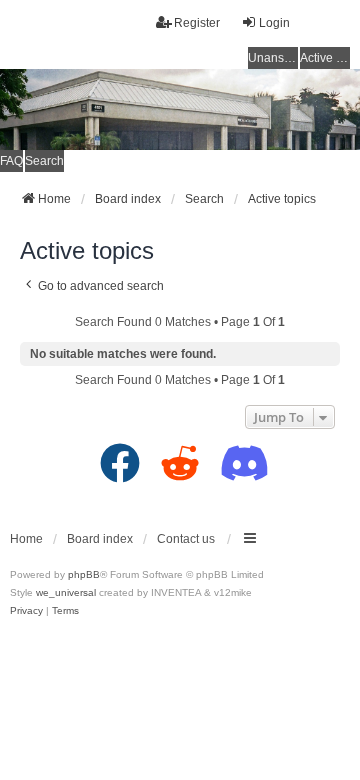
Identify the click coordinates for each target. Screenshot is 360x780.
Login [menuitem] (274, 23)
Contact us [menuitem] (186, 539)
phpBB (84, 574)
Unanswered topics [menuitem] (273, 58)
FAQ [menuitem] (11, 161)
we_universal (66, 592)
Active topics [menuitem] (325, 58)
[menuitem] (26, 611)
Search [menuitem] (44, 161)
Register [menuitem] (197, 23)
